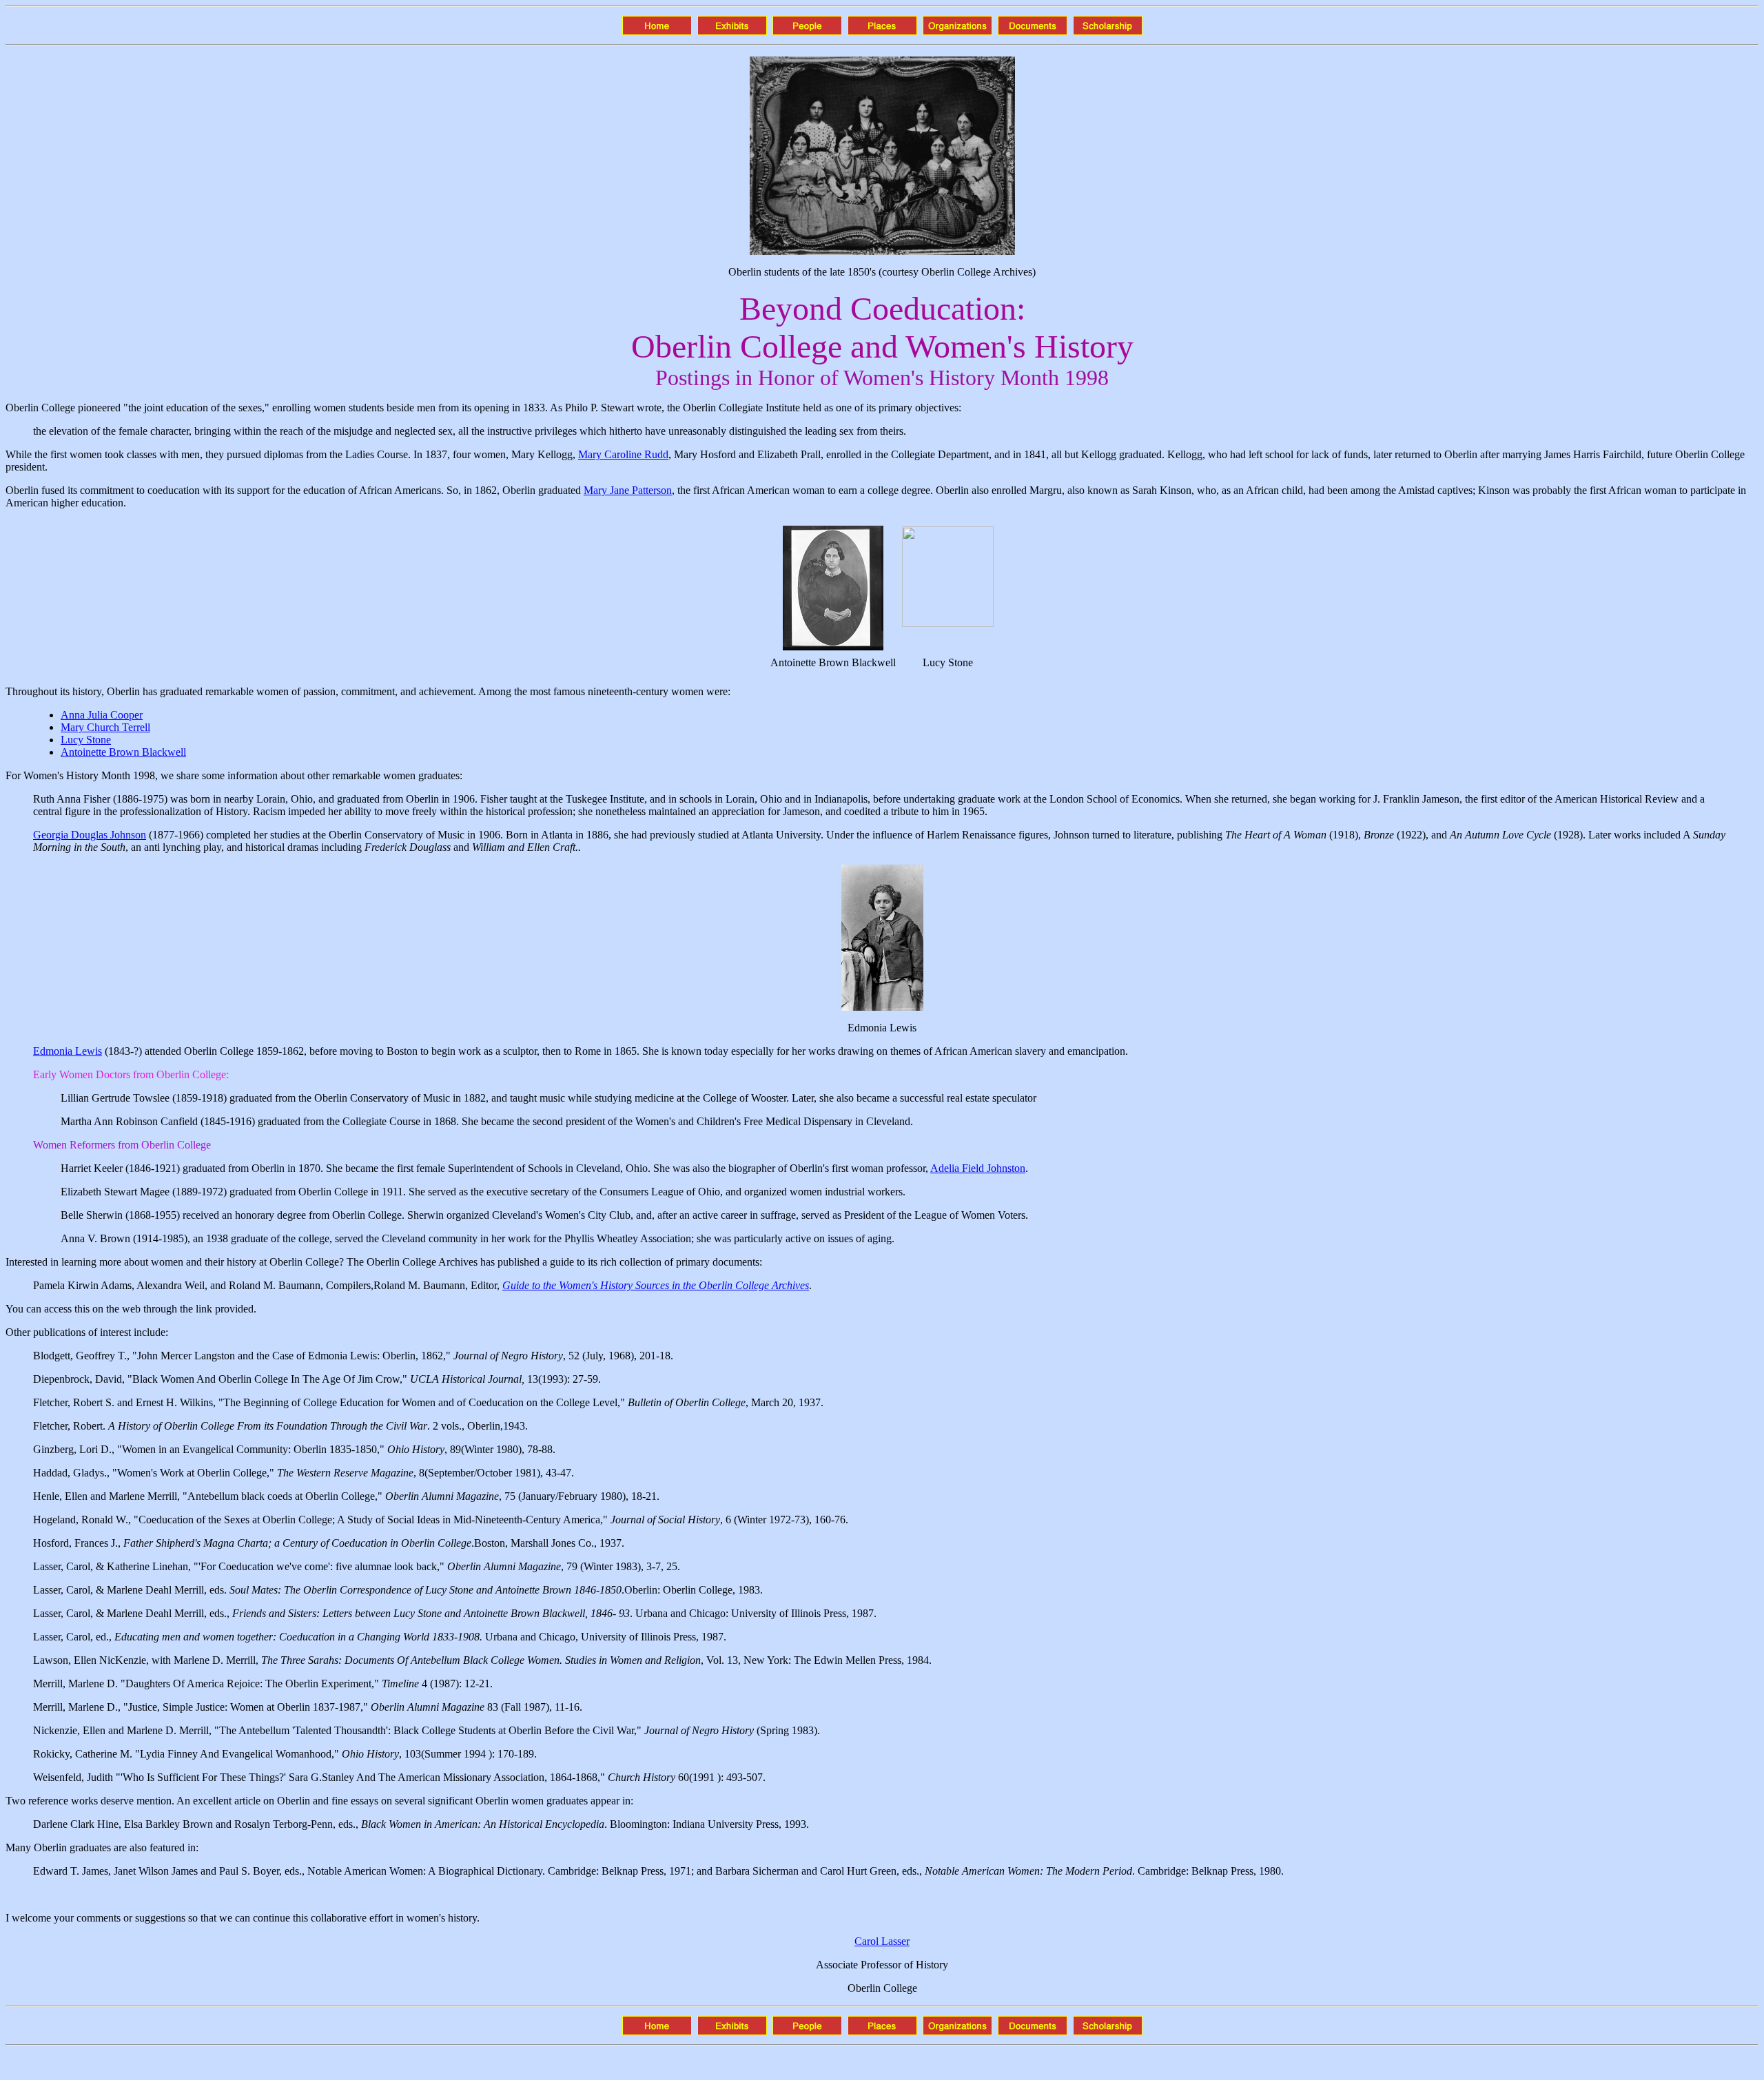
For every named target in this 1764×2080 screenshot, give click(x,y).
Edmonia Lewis (68, 1051)
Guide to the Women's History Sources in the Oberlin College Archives (656, 1285)
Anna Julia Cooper (102, 715)
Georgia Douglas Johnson (90, 835)
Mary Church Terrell (105, 727)
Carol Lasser (882, 1941)
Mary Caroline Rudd (623, 454)
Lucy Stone (86, 740)
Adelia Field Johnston (978, 1168)
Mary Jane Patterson (628, 490)
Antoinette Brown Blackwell (123, 752)
